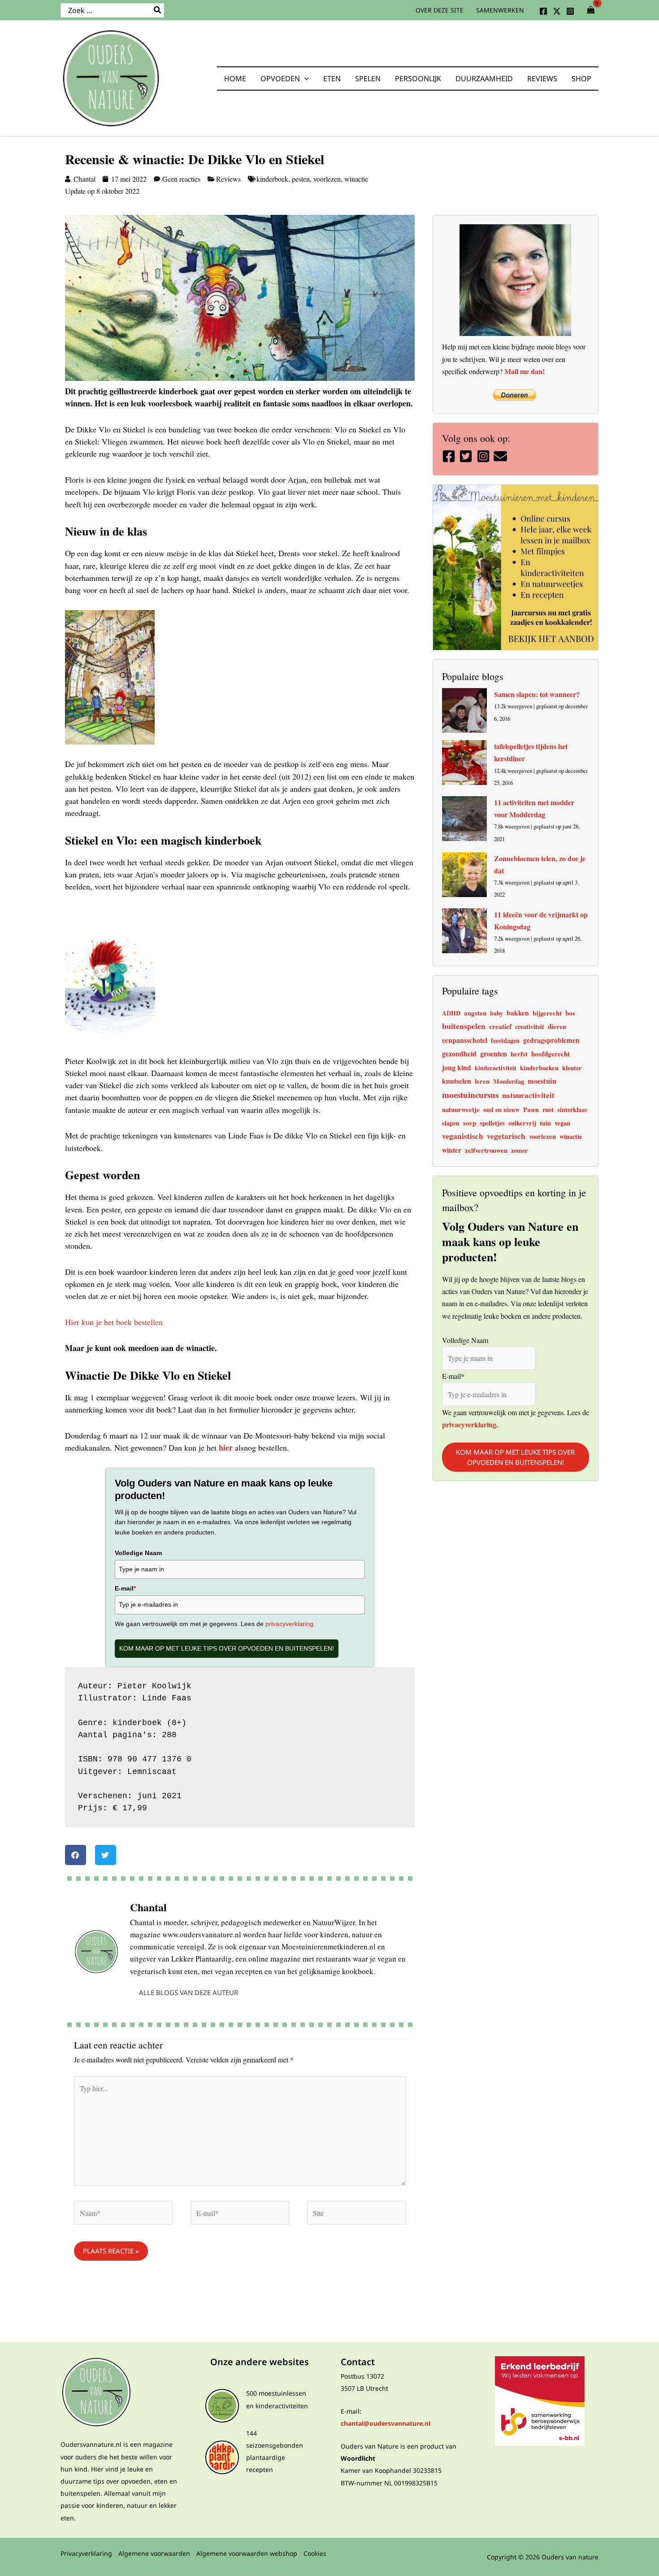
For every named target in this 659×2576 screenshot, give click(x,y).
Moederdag (509, 1081)
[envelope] (501, 456)
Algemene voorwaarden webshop (247, 2553)
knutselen (457, 1081)
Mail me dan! (525, 371)
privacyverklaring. (289, 1624)
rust (548, 1109)
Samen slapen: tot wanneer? (537, 694)
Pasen (531, 1109)
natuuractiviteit (528, 1095)
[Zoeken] (158, 10)
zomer (519, 1150)
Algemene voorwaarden (154, 2553)
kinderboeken (539, 1068)
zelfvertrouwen (486, 1150)
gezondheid (459, 1053)
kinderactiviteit (496, 1068)
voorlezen (327, 179)
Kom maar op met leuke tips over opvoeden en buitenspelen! (227, 1648)
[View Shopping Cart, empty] (591, 10)
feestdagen (505, 1040)
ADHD (451, 1013)
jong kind (457, 1067)
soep (470, 1123)
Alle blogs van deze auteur (189, 1992)
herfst (519, 1054)
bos (570, 1013)
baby (496, 1013)
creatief (500, 1026)
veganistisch (463, 1136)
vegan (562, 1123)
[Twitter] (557, 11)
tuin (545, 1123)
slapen (451, 1123)
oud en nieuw (501, 1109)
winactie (356, 179)
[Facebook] (543, 11)
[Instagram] (570, 11)
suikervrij (522, 1123)
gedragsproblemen (551, 1040)
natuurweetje (461, 1109)
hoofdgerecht (551, 1054)
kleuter (572, 1068)
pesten (301, 179)
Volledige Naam (138, 1553)
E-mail (125, 1588)
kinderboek (272, 179)
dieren (557, 1026)
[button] (304, 78)
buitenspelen (464, 1026)
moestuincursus (470, 1095)
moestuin (542, 1081)
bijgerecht (547, 1013)
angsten (475, 1013)
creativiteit (530, 1026)
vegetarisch (506, 1136)
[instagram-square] (484, 456)
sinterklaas (572, 1109)
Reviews (228, 179)
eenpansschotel (465, 1040)
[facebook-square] (450, 456)
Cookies (315, 2553)
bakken (518, 1013)
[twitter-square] (467, 456)
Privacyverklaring (86, 2553)
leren (482, 1081)
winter (452, 1150)
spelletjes (492, 1123)
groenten (494, 1054)
